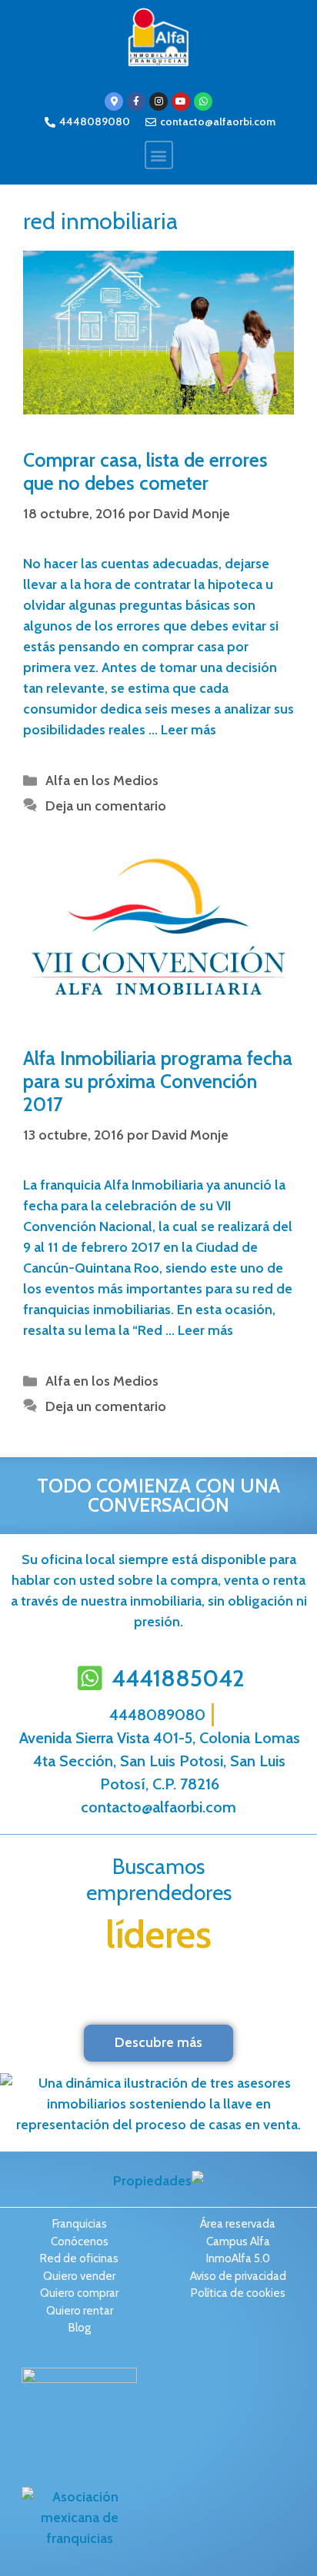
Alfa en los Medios (102, 780)
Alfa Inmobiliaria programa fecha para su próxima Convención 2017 (158, 1081)
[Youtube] (181, 102)
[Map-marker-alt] (114, 102)
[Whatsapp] (203, 102)
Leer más (189, 730)
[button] (159, 155)
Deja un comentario (106, 806)
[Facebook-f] (136, 102)
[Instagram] (158, 102)
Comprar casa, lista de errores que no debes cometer (145, 471)
